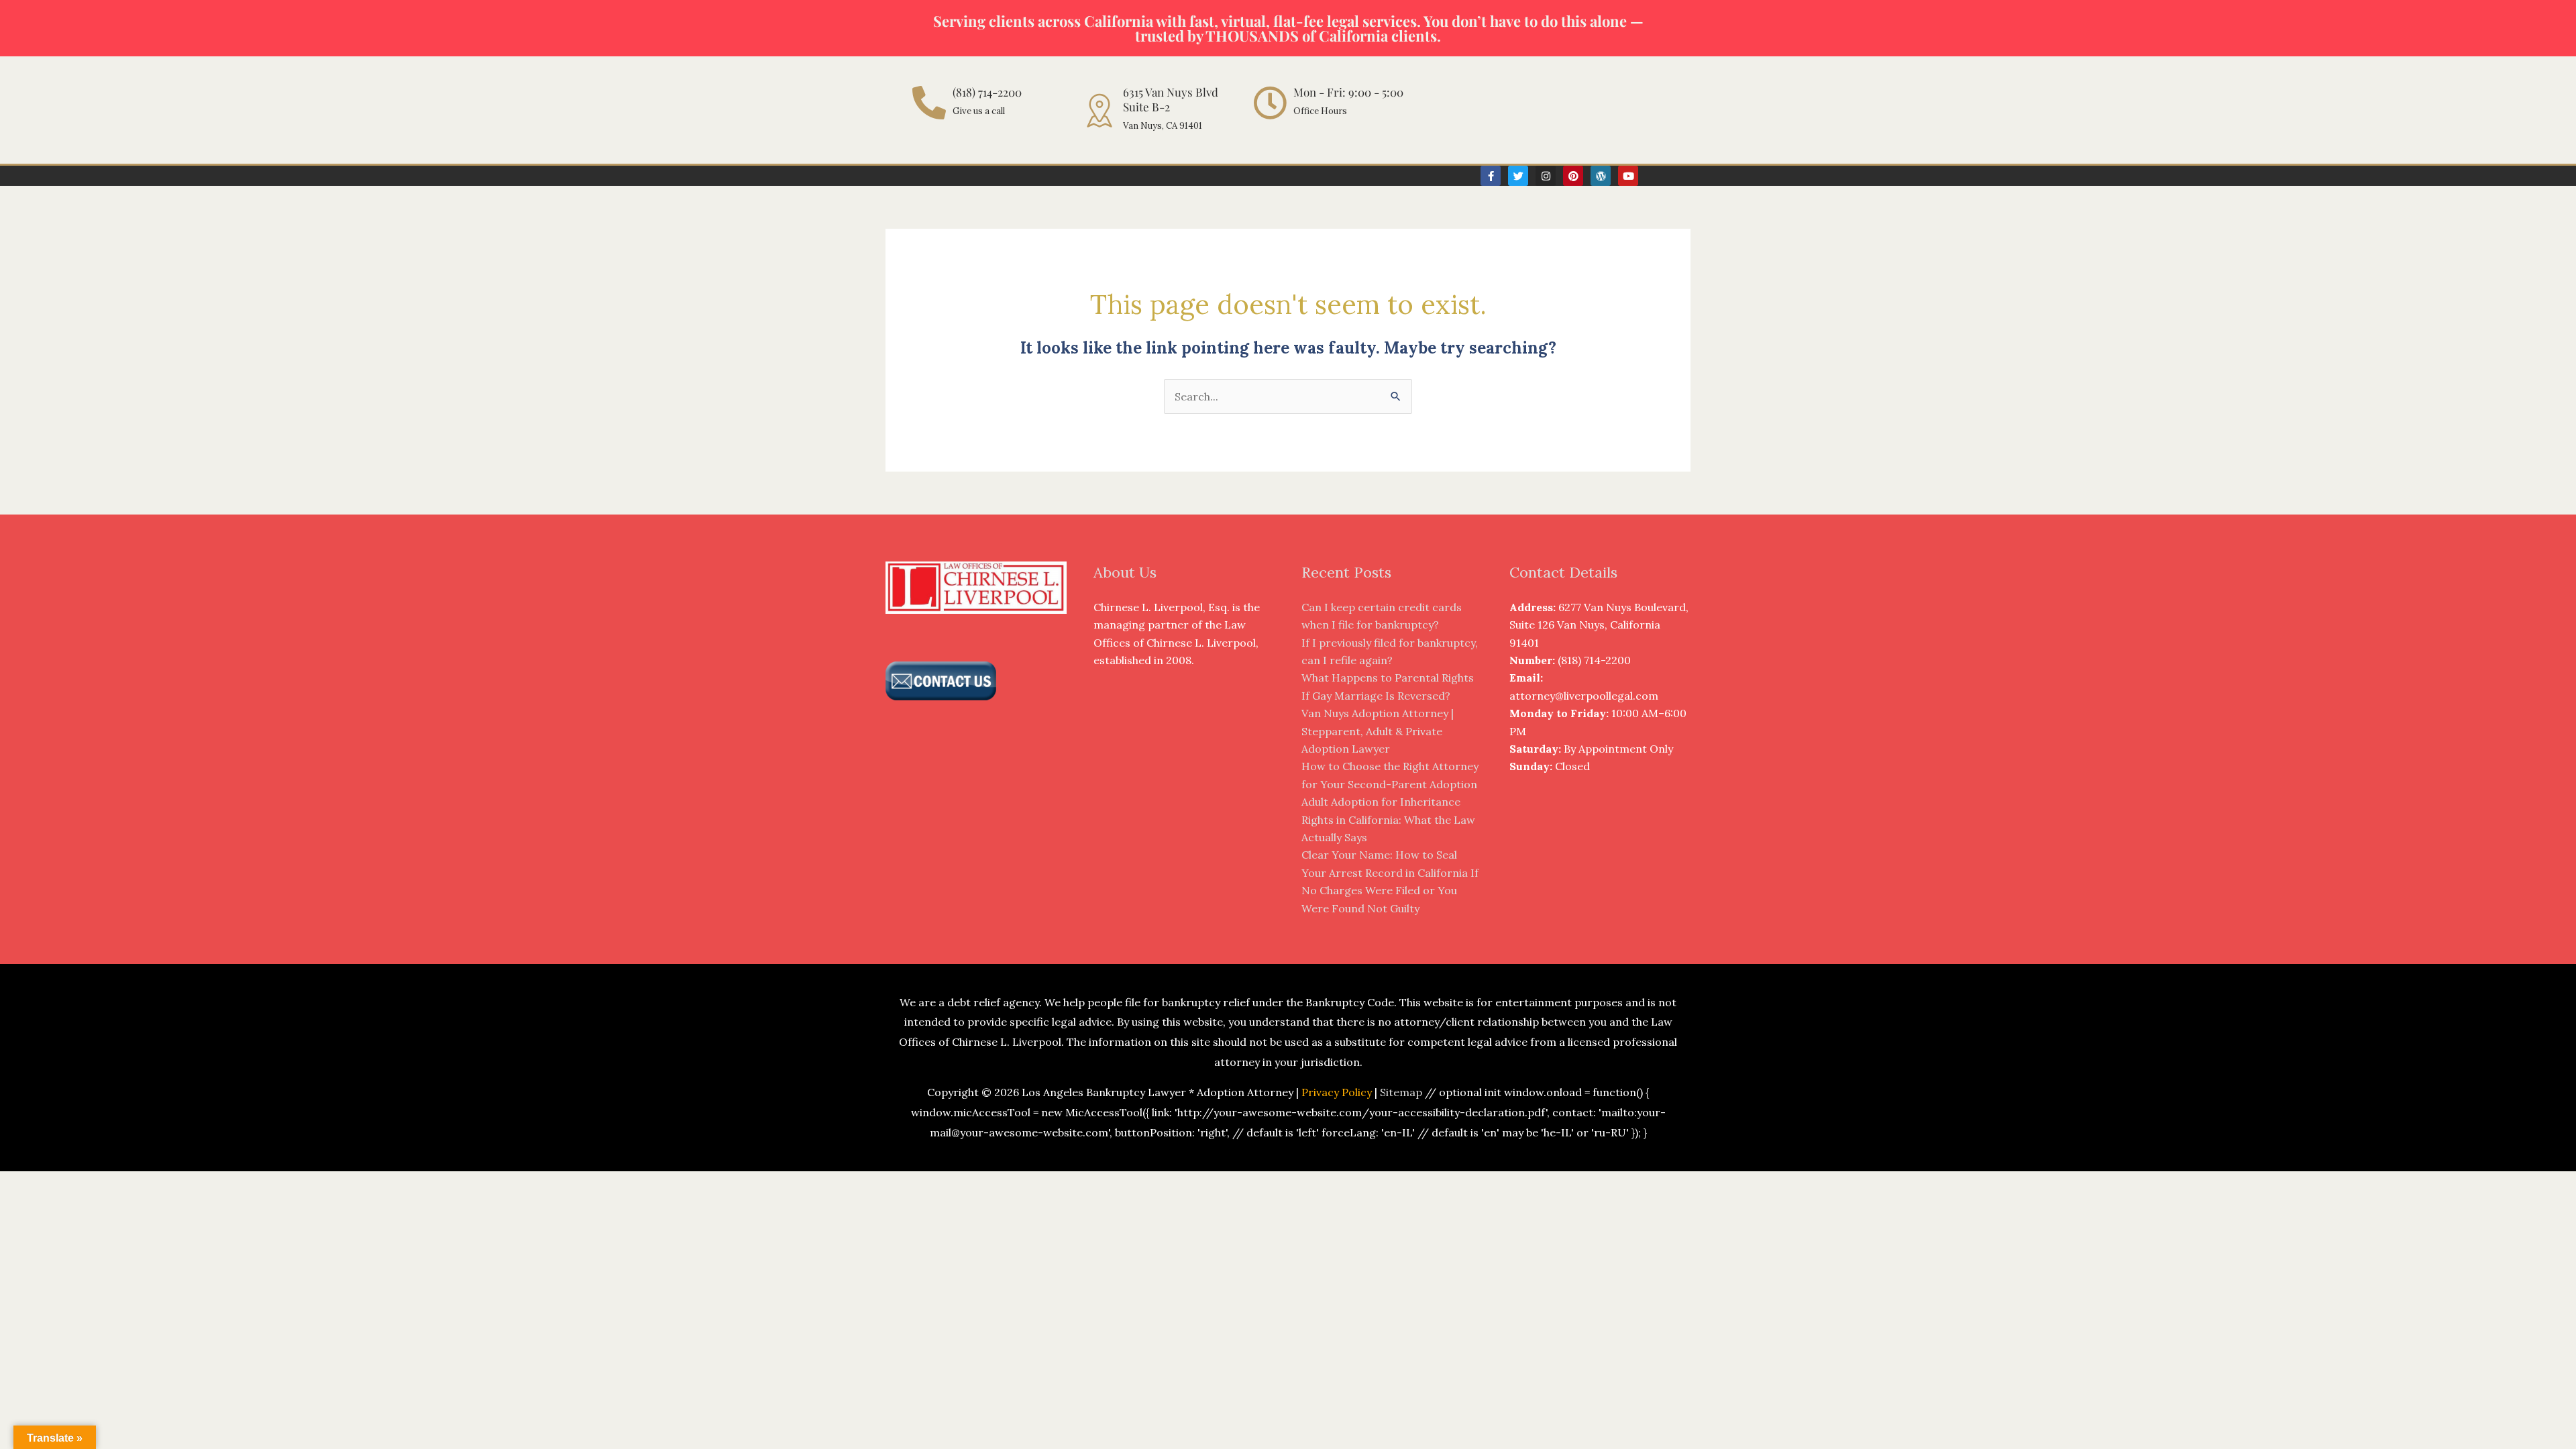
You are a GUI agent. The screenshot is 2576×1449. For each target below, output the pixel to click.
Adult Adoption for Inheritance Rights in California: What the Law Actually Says (1388, 819)
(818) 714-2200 (987, 92)
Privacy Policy (1337, 1092)
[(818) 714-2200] (929, 103)
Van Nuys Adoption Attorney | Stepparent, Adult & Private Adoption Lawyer (1378, 731)
